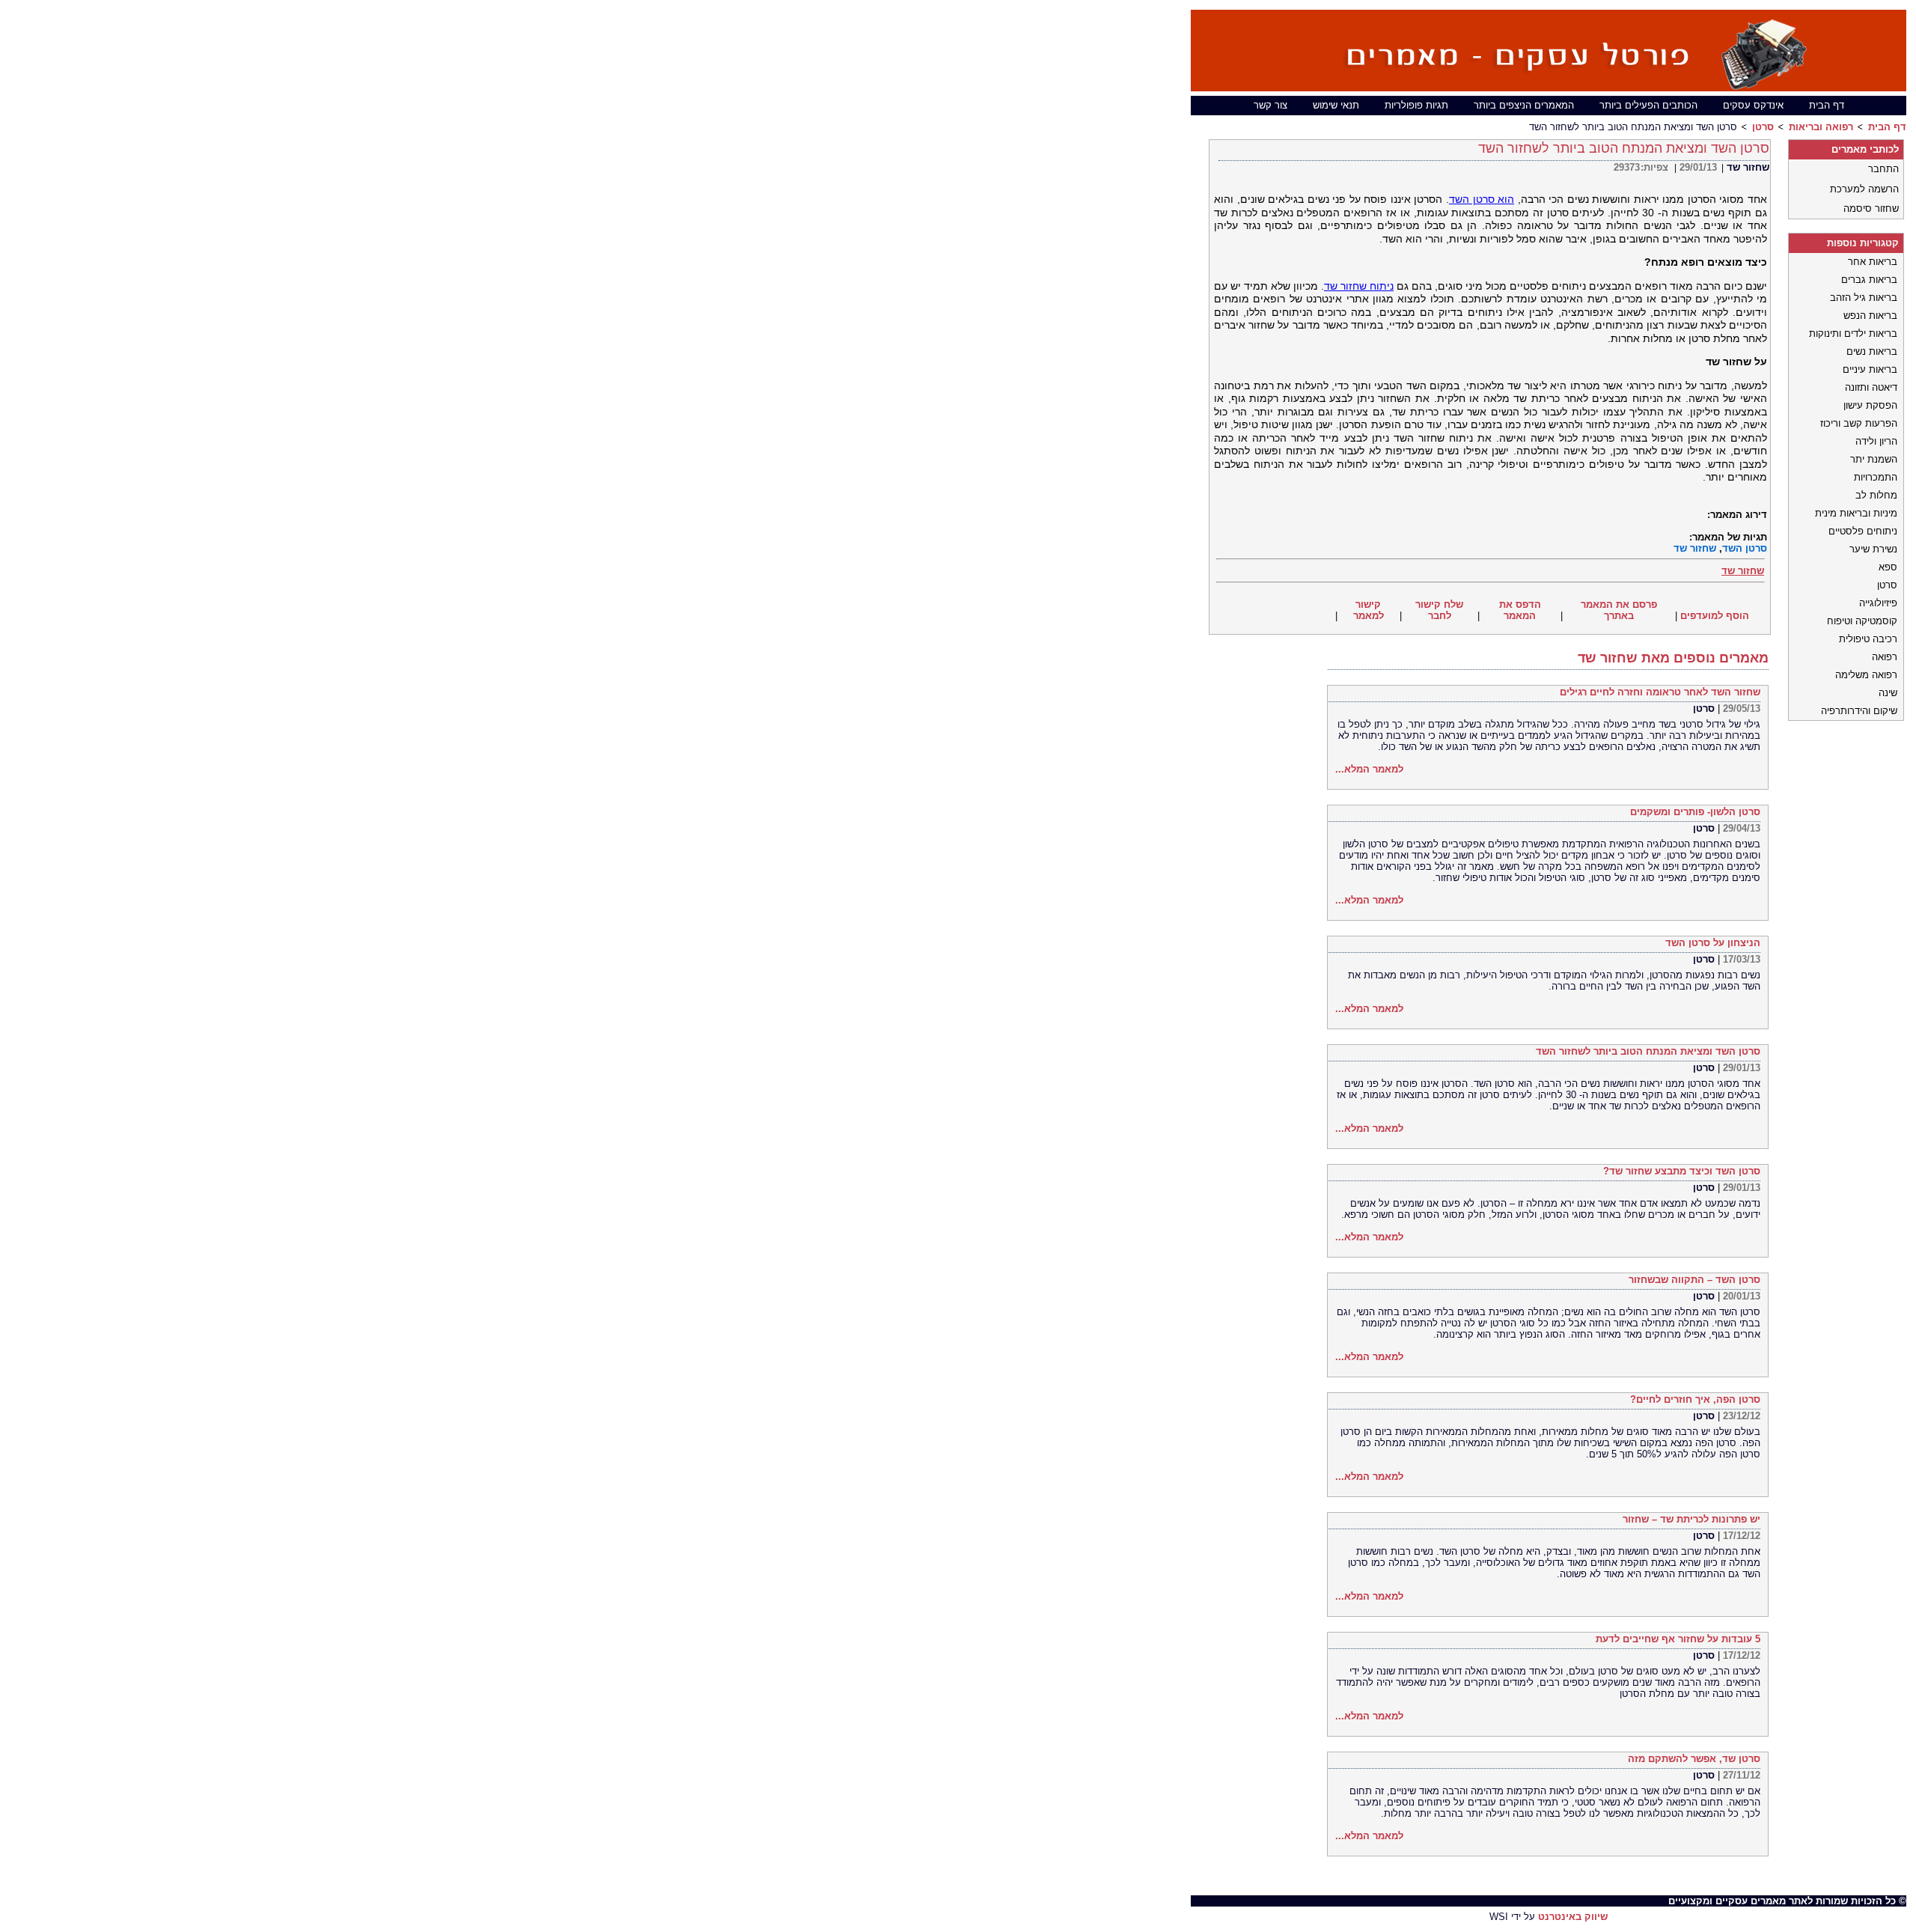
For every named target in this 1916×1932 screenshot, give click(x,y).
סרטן (1763, 127)
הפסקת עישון (1870, 405)
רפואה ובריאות (1821, 127)
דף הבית (1827, 105)
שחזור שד (1748, 167)
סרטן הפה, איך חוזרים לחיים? (1695, 1399)
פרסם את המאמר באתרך (1619, 610)
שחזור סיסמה (1871, 208)
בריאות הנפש (1870, 316)
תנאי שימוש (1336, 105)
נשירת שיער (1873, 549)
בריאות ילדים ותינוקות (1853, 333)
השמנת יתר (1874, 459)
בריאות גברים (1869, 280)
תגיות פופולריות (1416, 105)
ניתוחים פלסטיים (1863, 531)
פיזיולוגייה (1878, 603)
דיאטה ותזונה (1871, 387)
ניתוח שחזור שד (1359, 286)
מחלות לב (1876, 495)
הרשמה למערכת (1864, 189)
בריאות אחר (1873, 262)
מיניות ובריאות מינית (1856, 513)
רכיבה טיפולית (1868, 639)
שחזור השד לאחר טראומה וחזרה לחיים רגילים (1660, 692)
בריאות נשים (1872, 351)
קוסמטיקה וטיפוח (1862, 621)
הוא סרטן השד (1482, 199)
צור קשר (1270, 105)
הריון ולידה (1876, 441)
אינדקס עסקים (1753, 105)
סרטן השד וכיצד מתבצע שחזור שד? (1682, 1171)
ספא (1888, 567)
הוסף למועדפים (1715, 616)
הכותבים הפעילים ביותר (1648, 105)
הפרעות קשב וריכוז (1859, 423)
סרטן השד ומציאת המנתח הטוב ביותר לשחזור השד (1648, 1051)
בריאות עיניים (1870, 369)
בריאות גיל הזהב (1864, 298)
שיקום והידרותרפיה (1859, 711)
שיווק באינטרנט (1573, 1917)
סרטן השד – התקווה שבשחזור (1694, 1280)
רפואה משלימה (1866, 675)
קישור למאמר (1369, 610)
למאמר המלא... (1369, 769)
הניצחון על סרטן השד (1713, 943)
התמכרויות (1876, 477)
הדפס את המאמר (1520, 610)
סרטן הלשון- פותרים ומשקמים (1695, 812)
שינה (1888, 693)
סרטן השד (1745, 548)
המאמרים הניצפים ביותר (1524, 105)
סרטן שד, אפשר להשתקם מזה (1694, 1759)
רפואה (1885, 657)
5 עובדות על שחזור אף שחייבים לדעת (1678, 1639)
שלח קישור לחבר (1439, 610)
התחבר (1883, 169)
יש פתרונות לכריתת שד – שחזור (1691, 1519)
